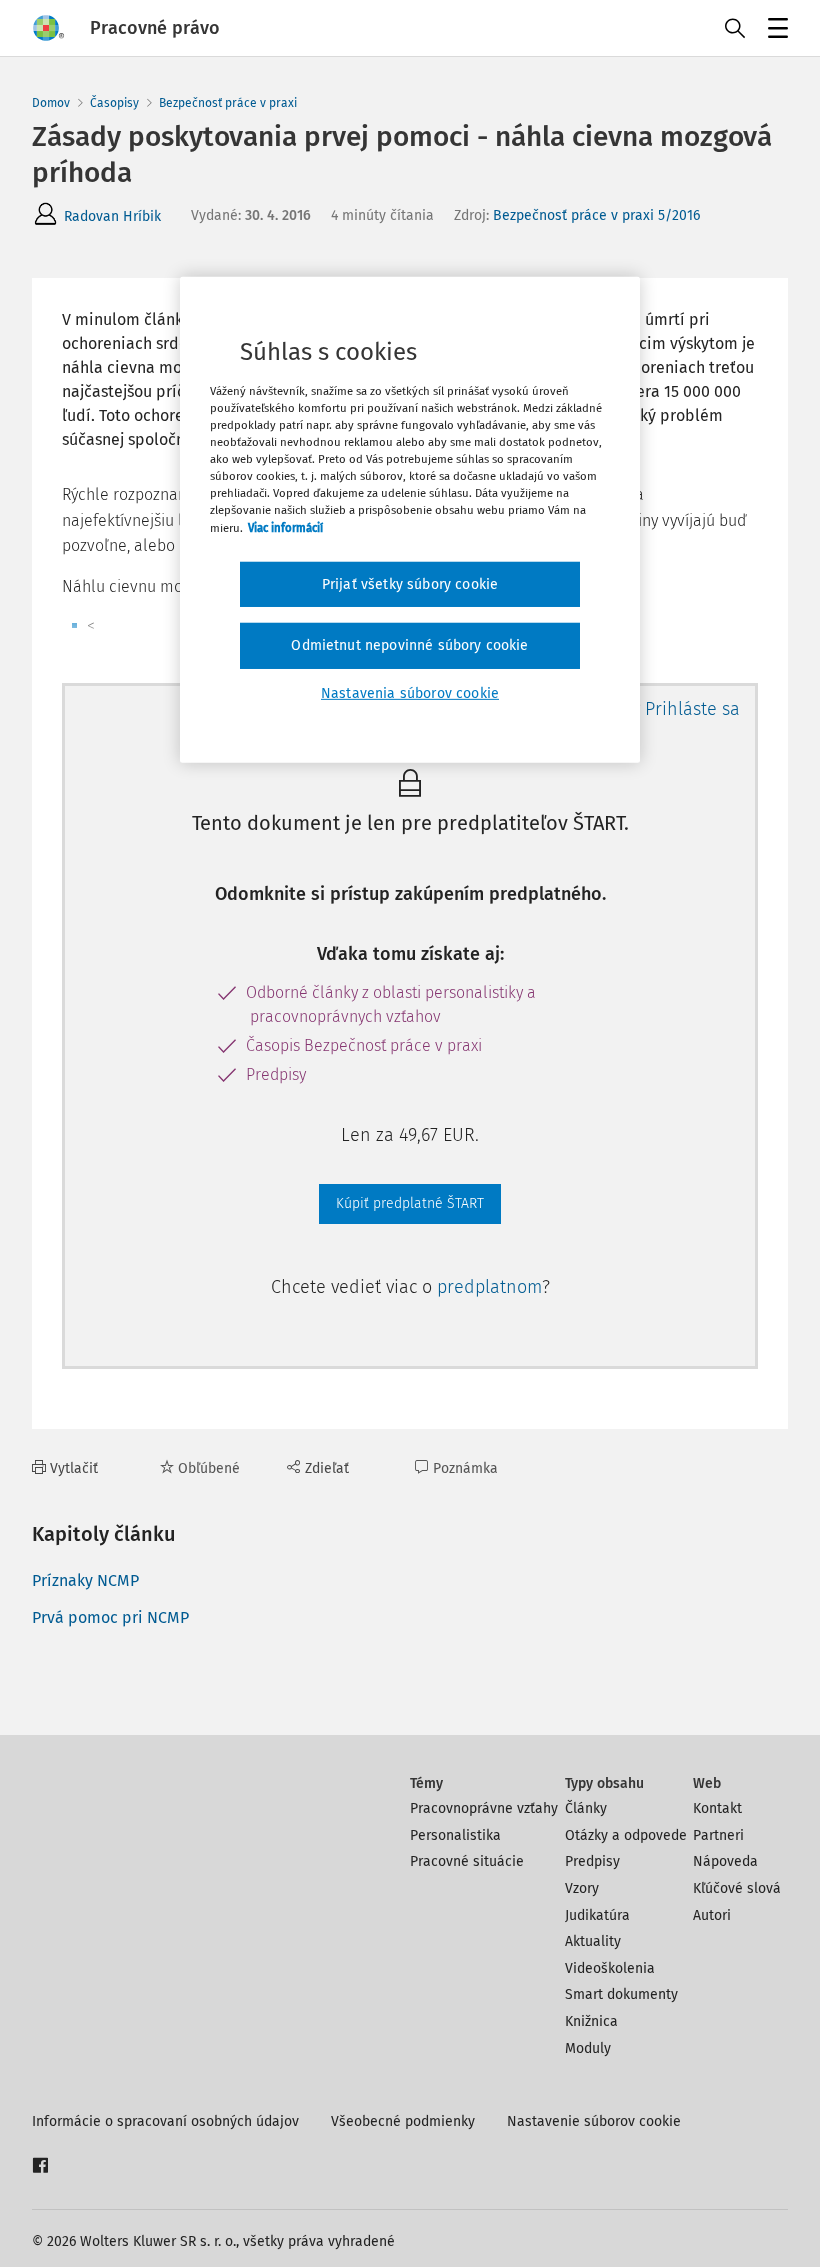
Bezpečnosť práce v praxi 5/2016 (596, 215)
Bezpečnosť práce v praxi (228, 103)
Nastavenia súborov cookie (410, 693)
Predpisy (592, 1861)
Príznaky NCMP (85, 1580)
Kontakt (717, 1808)
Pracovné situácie (467, 1861)
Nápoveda (725, 1861)
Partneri (718, 1835)
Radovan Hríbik (112, 216)
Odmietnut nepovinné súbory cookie (409, 645)
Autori (712, 1915)
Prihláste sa (692, 709)
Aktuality (593, 1941)
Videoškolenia (610, 1968)
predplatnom (489, 1287)
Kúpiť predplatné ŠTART (410, 1203)
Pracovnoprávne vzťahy (484, 1808)
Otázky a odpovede (626, 1835)
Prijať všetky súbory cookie (410, 583)
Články (586, 1808)
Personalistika (455, 1835)
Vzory (582, 1888)
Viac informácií (285, 527)
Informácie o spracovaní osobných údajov (165, 2121)
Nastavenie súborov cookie (594, 2121)
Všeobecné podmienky (403, 2121)
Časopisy (114, 103)
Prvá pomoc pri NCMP (110, 1617)
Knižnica (591, 2021)
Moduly (588, 2048)
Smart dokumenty (621, 1994)
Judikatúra (597, 1915)
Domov (51, 103)
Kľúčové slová (737, 1888)
